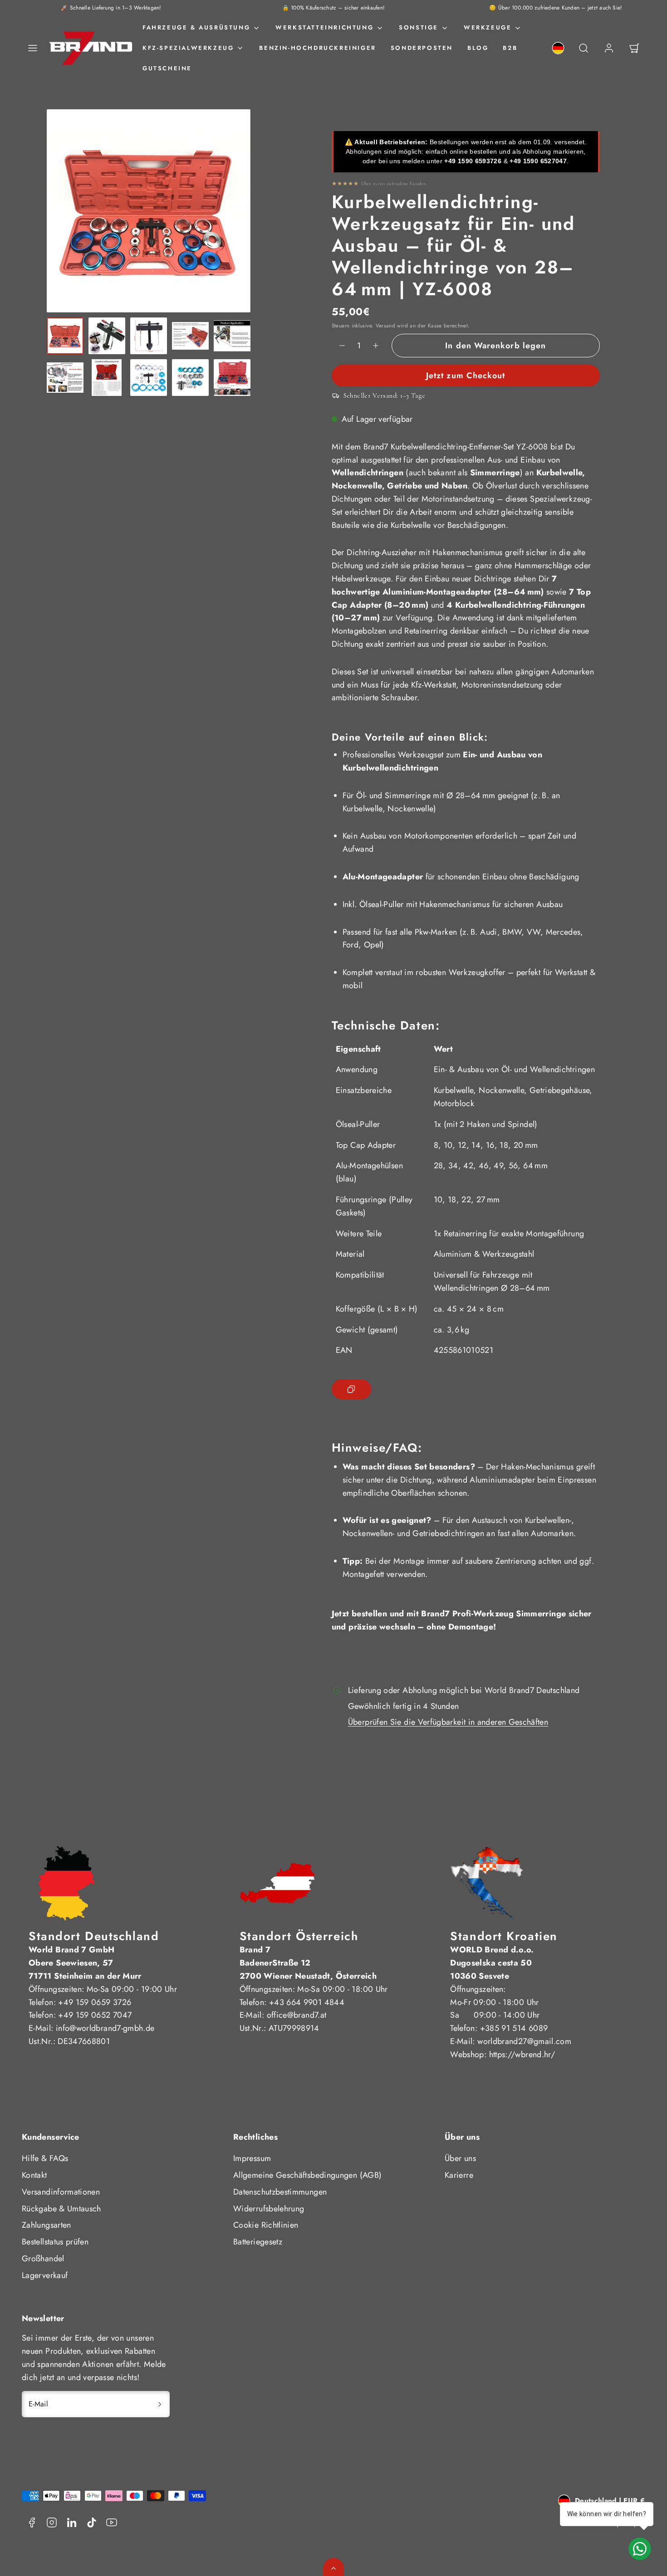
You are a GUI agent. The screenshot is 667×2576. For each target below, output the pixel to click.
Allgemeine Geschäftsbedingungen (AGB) (307, 2175)
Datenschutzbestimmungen (280, 2192)
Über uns (460, 2158)
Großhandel (43, 2259)
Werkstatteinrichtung (324, 27)
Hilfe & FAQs (45, 2158)
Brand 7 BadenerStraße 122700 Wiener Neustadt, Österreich (308, 1963)
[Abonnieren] (160, 2404)
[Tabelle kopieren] (351, 1389)
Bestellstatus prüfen (55, 2242)
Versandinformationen (61, 2192)
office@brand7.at (297, 2015)
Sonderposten (422, 48)
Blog (478, 48)
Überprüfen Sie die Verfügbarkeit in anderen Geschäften (448, 1722)
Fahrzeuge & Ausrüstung (196, 27)
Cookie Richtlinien (266, 2225)
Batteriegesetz (258, 2242)
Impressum (252, 2158)
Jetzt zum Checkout (466, 376)
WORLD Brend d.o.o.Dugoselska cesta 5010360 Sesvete (492, 1963)
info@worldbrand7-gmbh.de (105, 2028)
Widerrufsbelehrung (269, 2209)
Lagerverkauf (45, 2275)
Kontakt (34, 2175)
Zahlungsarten (47, 2225)
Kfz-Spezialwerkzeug (188, 48)
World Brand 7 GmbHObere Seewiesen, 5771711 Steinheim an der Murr (85, 1963)
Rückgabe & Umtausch (61, 2209)
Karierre (459, 2175)
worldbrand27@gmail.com (524, 2041)
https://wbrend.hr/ (522, 2054)
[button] (33, 48)
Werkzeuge (488, 27)
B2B (510, 48)
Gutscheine (167, 68)
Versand (386, 325)
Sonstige (419, 27)
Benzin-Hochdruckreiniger (317, 48)
